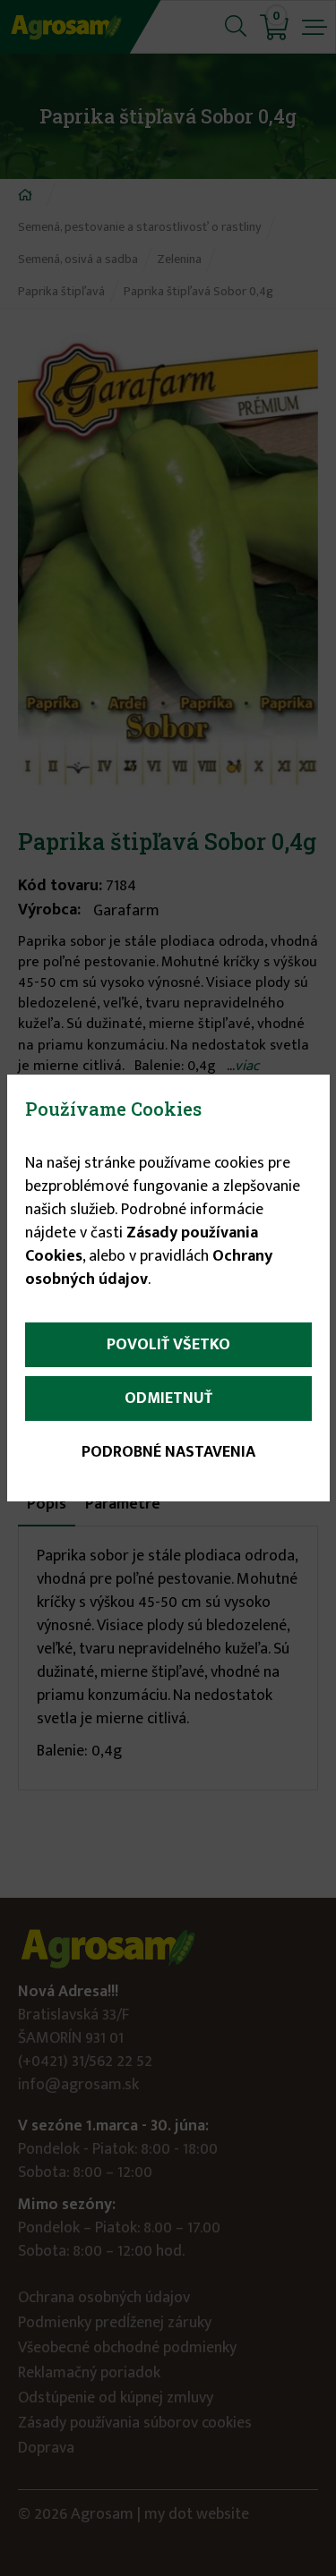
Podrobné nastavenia (168, 1452)
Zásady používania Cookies (142, 1245)
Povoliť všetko (168, 1345)
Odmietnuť (168, 1399)
